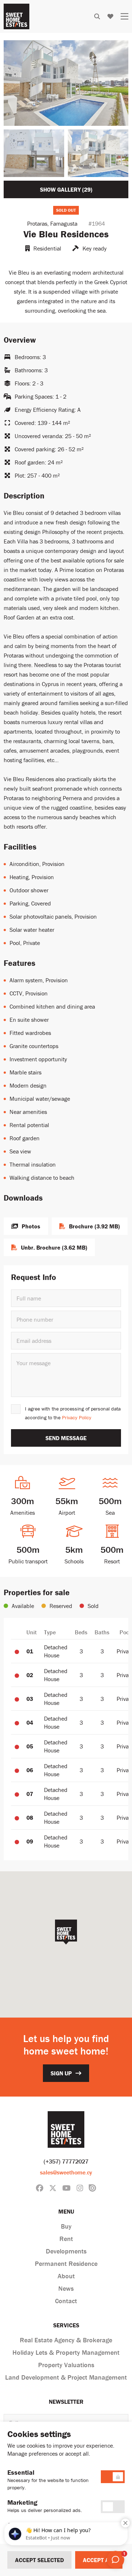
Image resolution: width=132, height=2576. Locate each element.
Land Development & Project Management (66, 2377)
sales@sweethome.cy (66, 2172)
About (66, 2276)
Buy (66, 2226)
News (66, 2288)
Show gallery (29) (66, 189)
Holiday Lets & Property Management (66, 2352)
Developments (66, 2251)
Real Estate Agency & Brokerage (66, 2340)
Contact (66, 2301)
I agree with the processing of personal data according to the (73, 1413)
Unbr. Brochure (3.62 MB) (54, 1247)
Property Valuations (66, 2365)
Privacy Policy (77, 1417)
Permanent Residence (66, 2264)
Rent (66, 2239)
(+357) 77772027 (66, 2161)
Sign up (61, 2073)
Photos (31, 1226)
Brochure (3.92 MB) (94, 1226)
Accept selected (39, 2560)
